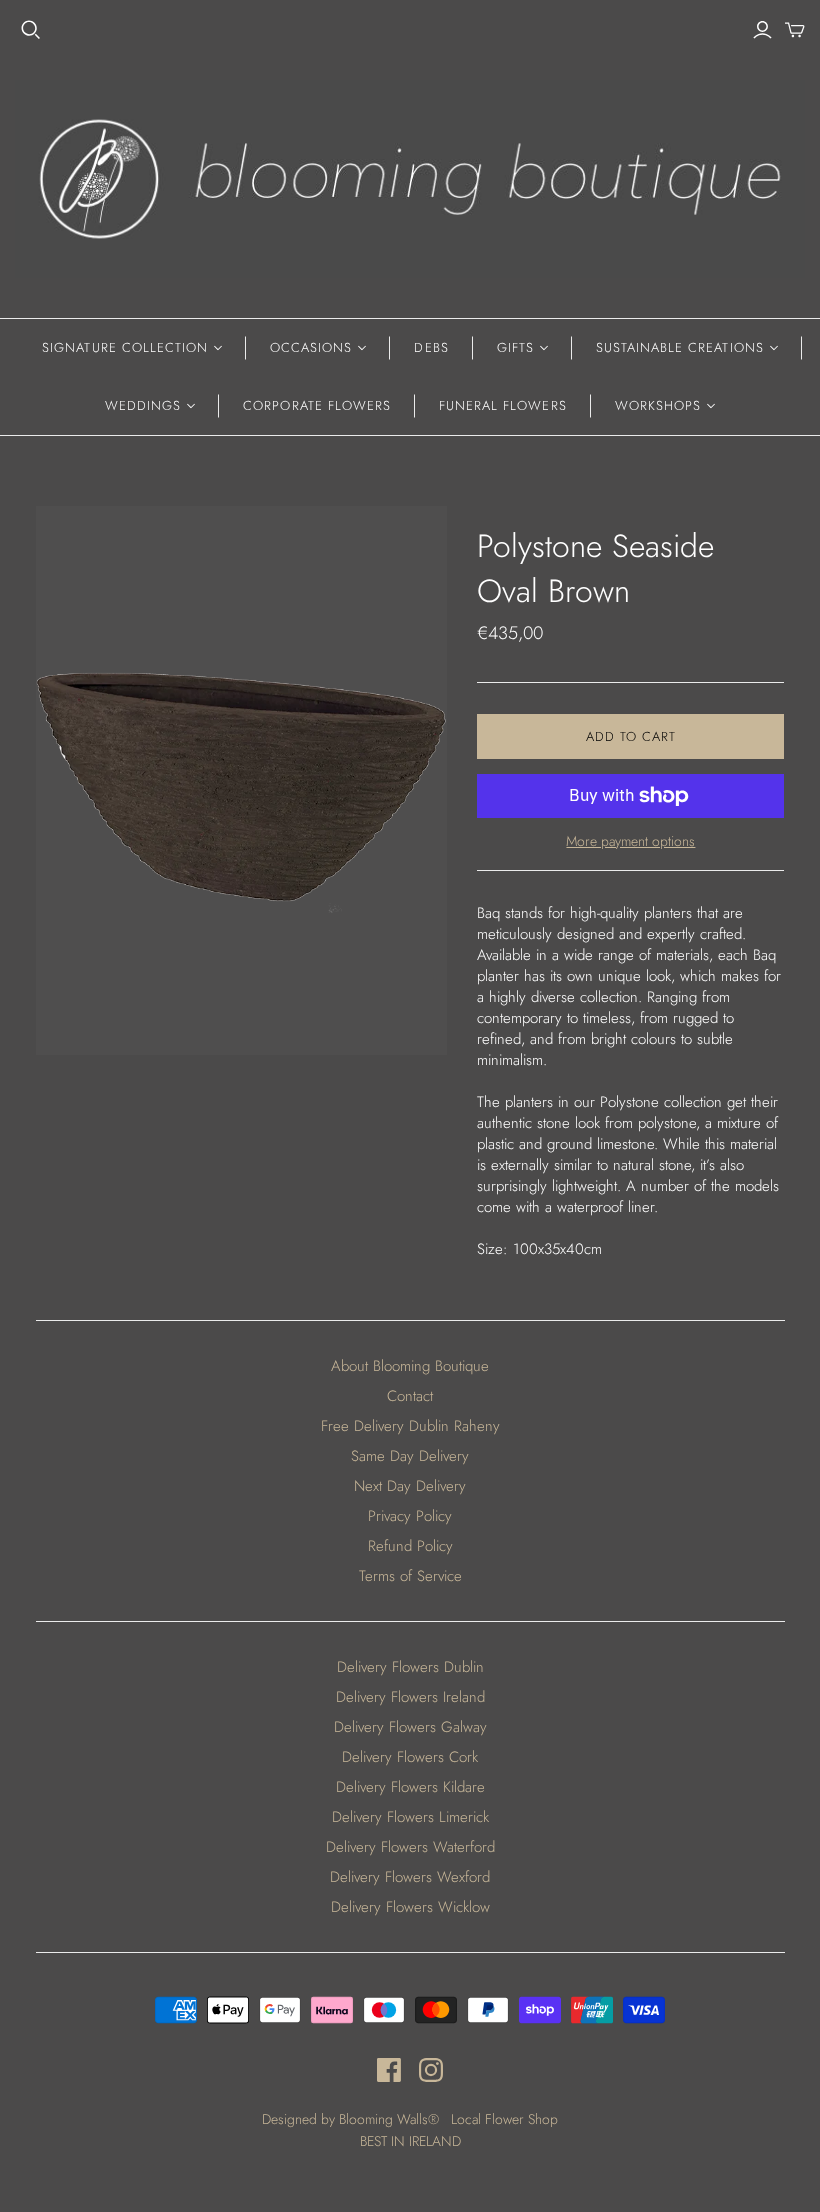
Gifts (515, 347)
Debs (431, 347)
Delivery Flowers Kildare (410, 1787)
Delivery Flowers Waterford (410, 1847)
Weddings (143, 405)
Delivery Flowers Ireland (410, 1697)
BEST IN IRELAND (410, 2141)
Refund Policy (410, 1546)
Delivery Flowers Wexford (410, 1877)
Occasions (311, 347)
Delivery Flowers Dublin (410, 1667)
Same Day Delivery (410, 1456)
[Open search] (31, 30)
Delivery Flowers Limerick (410, 1817)
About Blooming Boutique (410, 1366)
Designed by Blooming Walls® (352, 2119)
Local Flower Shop (504, 2119)
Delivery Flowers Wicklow (410, 1907)
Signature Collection (125, 347)
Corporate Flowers (317, 405)
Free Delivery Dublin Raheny (410, 1426)
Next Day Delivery (410, 1486)
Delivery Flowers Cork (410, 1757)
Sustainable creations (680, 347)
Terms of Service (410, 1576)
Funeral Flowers (503, 405)
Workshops (658, 405)
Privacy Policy (410, 1516)
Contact (410, 1396)
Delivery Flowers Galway (410, 1727)
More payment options (630, 841)
